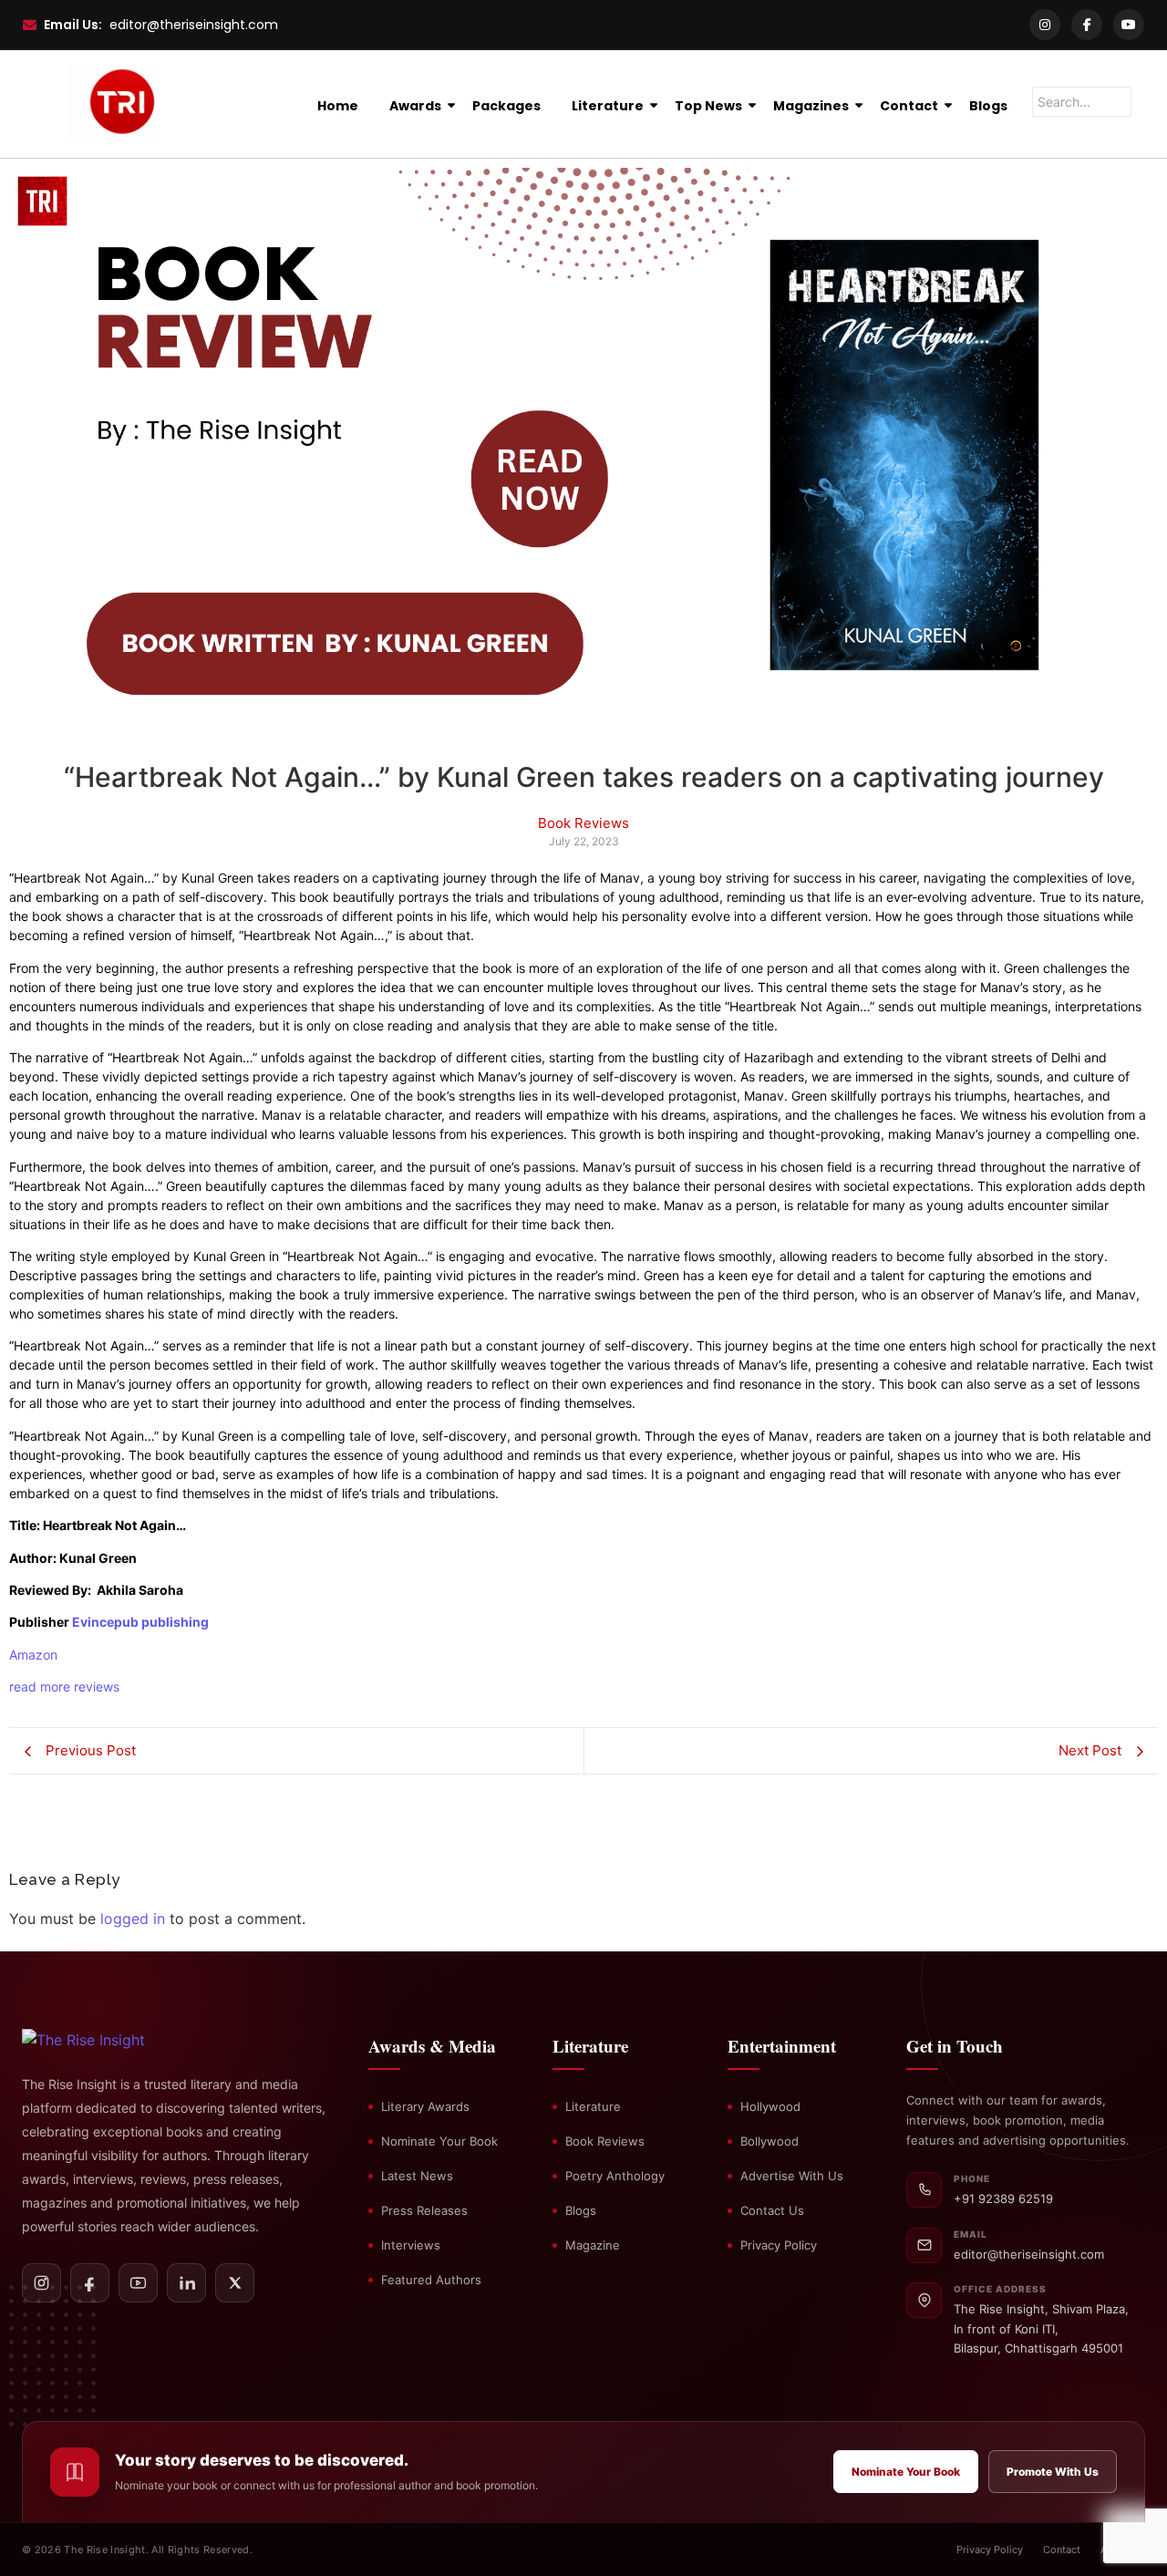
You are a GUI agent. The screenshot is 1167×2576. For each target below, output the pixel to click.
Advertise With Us (792, 2176)
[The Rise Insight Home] (115, 2040)
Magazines (811, 106)
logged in (133, 1919)
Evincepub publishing (140, 1622)
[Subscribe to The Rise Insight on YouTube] (138, 2283)
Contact (909, 106)
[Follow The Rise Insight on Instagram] (41, 2283)
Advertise (1123, 2550)
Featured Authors (431, 2280)
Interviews (411, 2245)
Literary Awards (425, 2106)
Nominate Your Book (439, 2141)
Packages (506, 106)
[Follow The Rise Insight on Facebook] (90, 2283)
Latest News (417, 2176)
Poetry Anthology (615, 2176)
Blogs (988, 106)
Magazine (593, 2245)
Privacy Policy (779, 2245)
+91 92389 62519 (1003, 2198)
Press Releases (424, 2210)
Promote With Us (1053, 2472)
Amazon (33, 1655)
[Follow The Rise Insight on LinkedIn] (186, 2283)
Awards (415, 106)
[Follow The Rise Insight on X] (235, 2283)
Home (338, 106)
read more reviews (64, 1686)
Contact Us (772, 2210)
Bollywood (769, 2141)
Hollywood (770, 2106)
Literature (608, 106)
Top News (708, 106)
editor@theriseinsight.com (194, 25)
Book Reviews (605, 2141)
